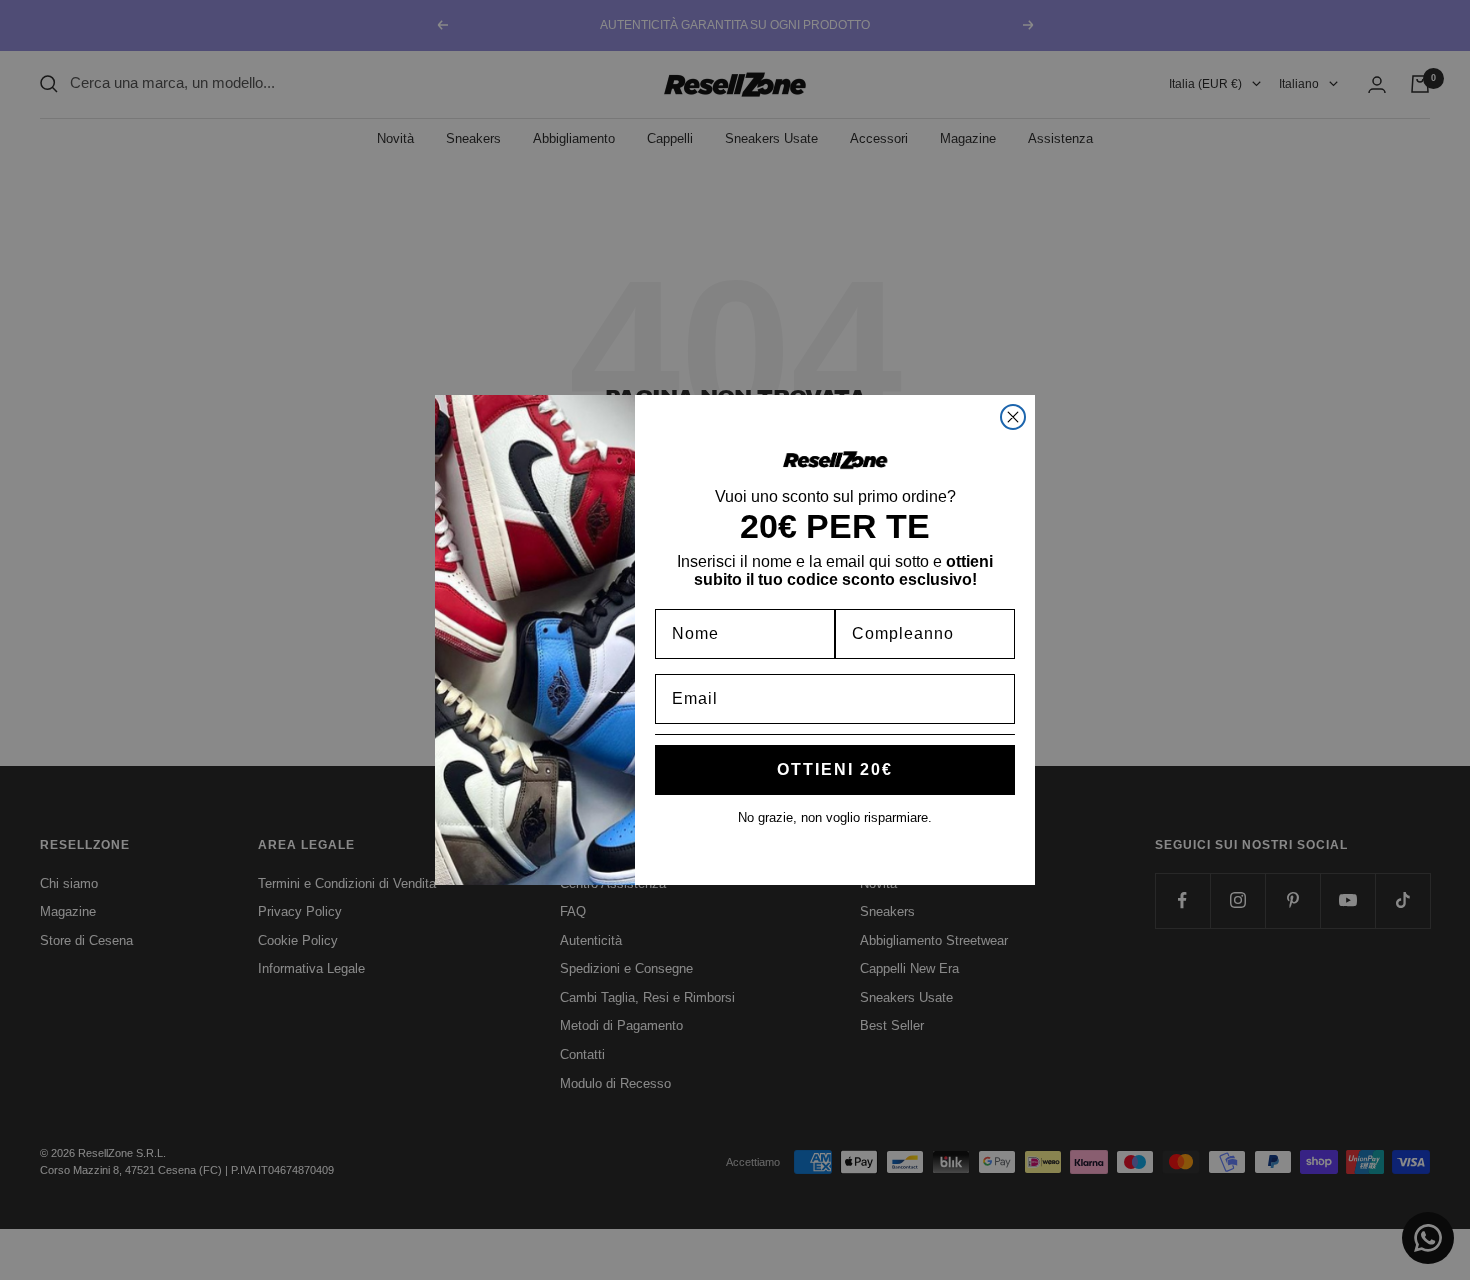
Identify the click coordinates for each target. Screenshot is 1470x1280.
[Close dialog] (1013, 417)
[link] (835, 460)
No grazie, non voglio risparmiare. (835, 817)
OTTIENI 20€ (835, 769)
